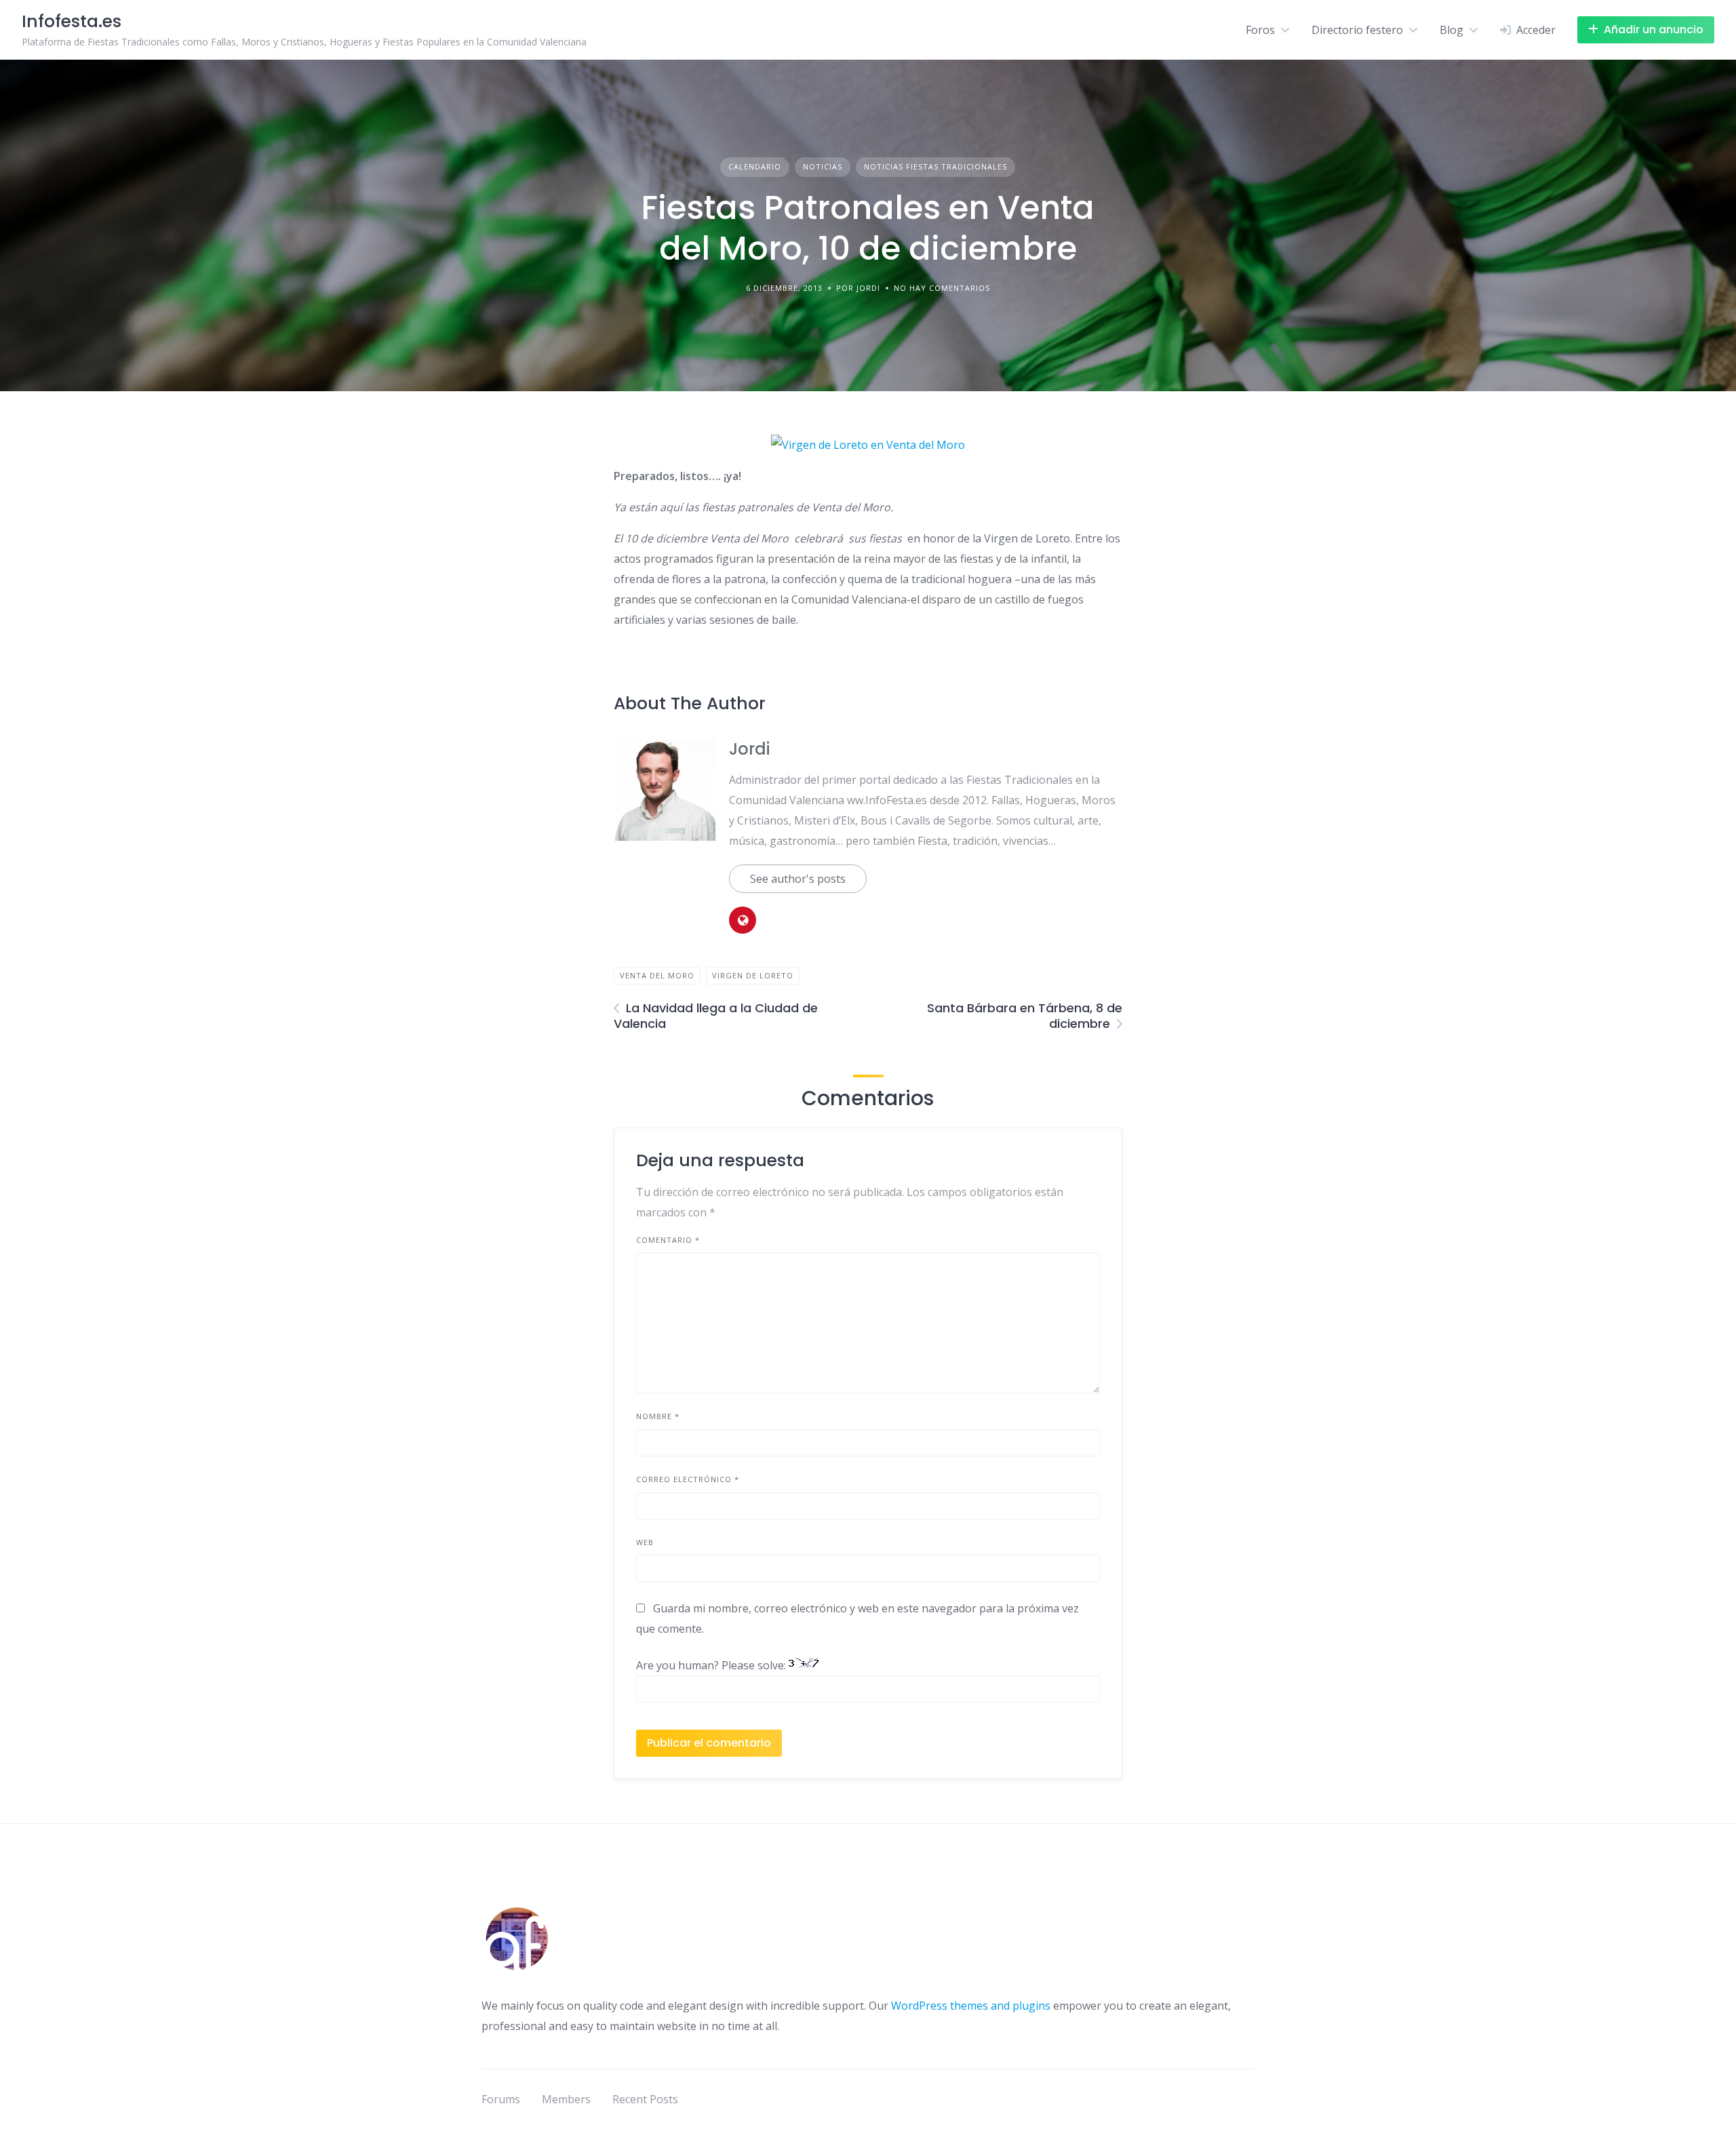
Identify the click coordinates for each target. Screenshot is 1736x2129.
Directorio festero (1357, 30)
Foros (1260, 30)
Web (645, 1542)
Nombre (658, 1416)
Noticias (823, 166)
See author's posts (798, 879)
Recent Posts (645, 2099)
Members (566, 2099)
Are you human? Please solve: (712, 1665)
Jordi (749, 749)
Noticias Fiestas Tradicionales (935, 166)
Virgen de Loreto (753, 975)
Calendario (755, 166)
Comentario (668, 1240)
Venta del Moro (657, 975)
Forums (501, 2099)
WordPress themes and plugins (971, 2006)
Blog (1452, 30)
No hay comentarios (942, 288)
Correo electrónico (688, 1479)
